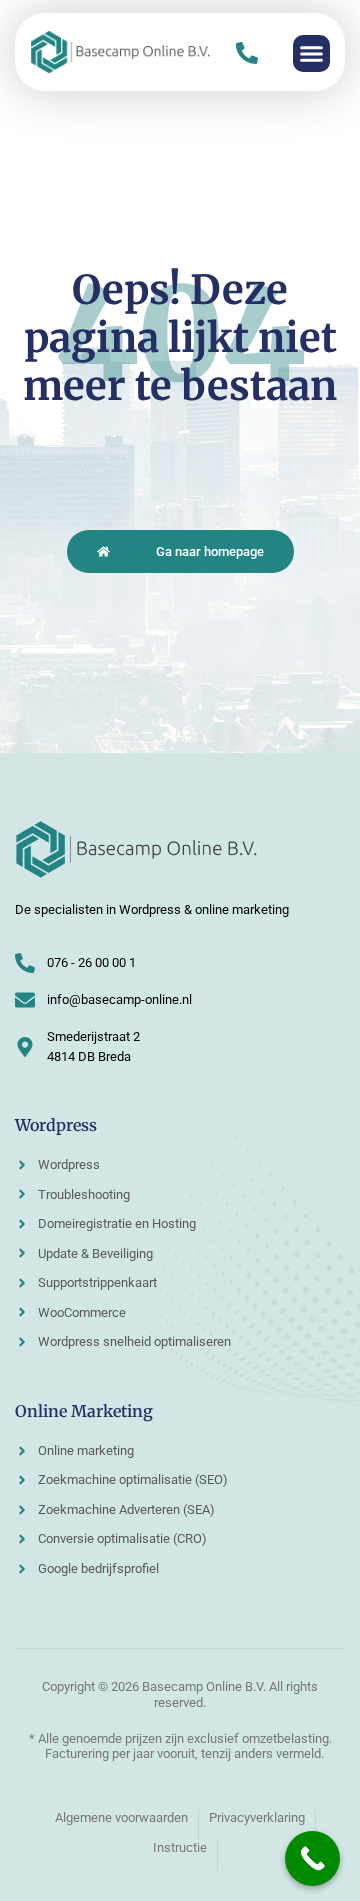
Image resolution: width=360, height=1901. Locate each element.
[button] (312, 54)
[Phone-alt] (247, 53)
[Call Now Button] (312, 1858)
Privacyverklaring (257, 1817)
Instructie (180, 1847)
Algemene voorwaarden (121, 1817)
